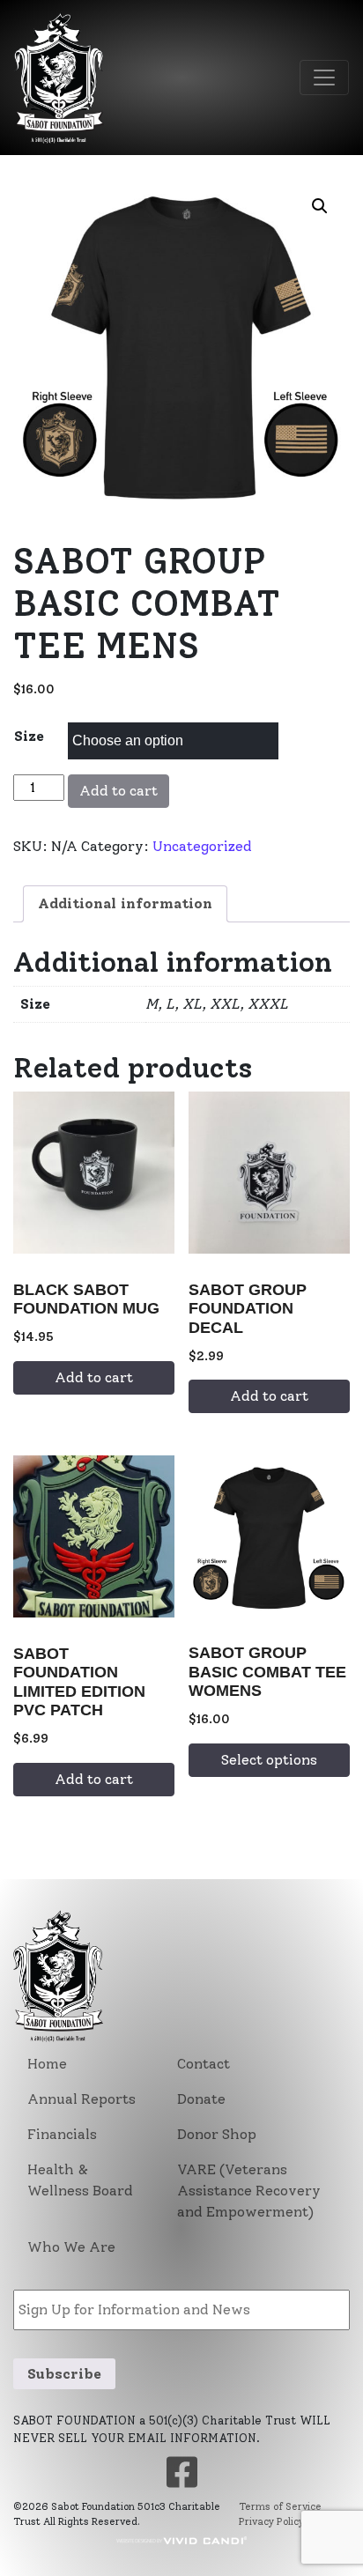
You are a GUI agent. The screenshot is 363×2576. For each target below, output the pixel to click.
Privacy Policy (271, 2521)
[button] (320, 206)
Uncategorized (202, 846)
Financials (62, 2134)
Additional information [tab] (125, 903)
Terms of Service (280, 2506)
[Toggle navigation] (324, 78)
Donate (201, 2099)
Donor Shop (217, 2134)
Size (29, 736)
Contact (204, 2064)
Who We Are (71, 2247)
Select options (269, 1760)
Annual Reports (81, 2099)
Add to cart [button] (94, 1377)
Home (47, 2064)
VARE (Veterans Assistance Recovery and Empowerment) (249, 2191)
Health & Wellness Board (80, 2180)
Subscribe (64, 2374)
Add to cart (119, 791)
